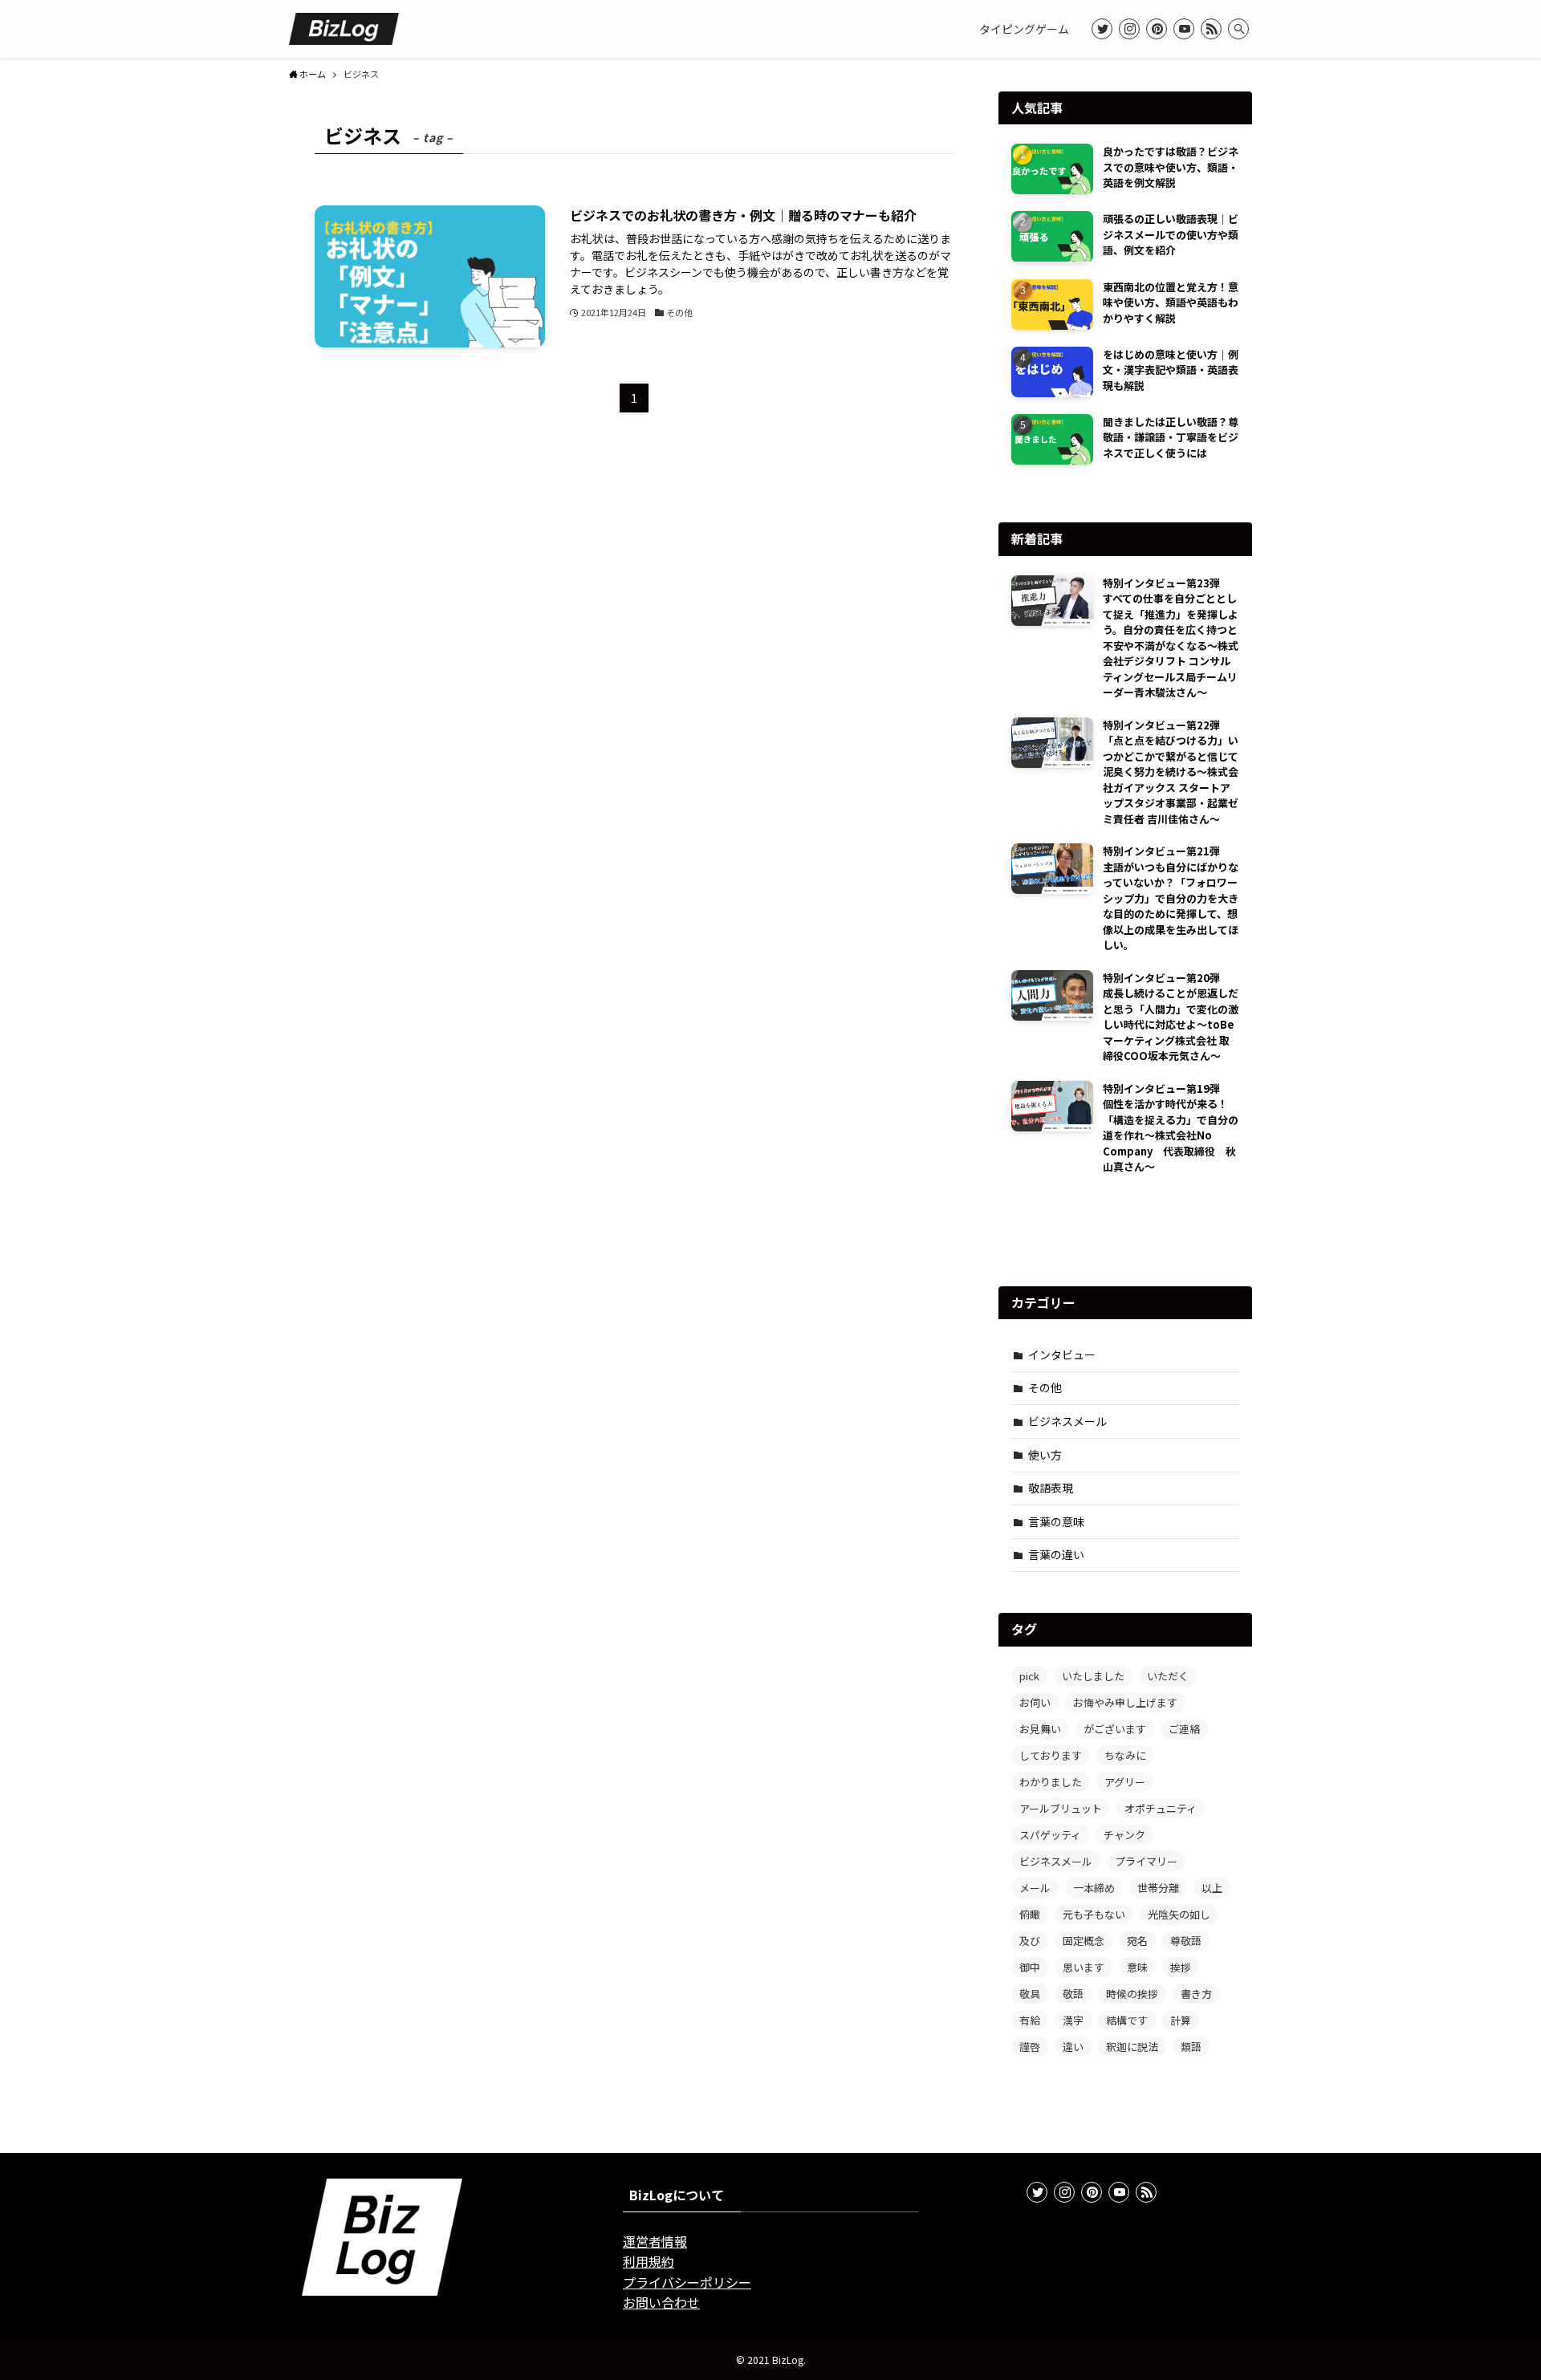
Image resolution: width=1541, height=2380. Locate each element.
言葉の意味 (1056, 1521)
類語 (1191, 2047)
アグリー (1125, 1782)
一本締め (1094, 1888)
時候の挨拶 (1132, 1994)
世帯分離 (1158, 1888)
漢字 (1073, 2020)
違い (1073, 2047)
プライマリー (1146, 1861)
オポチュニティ (1161, 1808)
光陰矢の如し (1179, 1914)
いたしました (1093, 1676)
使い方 (1045, 1455)
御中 (1030, 1967)
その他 (1045, 1387)
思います (1084, 1967)
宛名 (1137, 1941)
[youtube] (1184, 29)
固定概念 (1084, 1941)
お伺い (1035, 1702)
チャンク (1124, 1835)
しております (1051, 1755)
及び (1030, 1941)
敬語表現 (1051, 1488)
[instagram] (1129, 29)
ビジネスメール (1067, 1421)
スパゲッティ (1050, 1835)
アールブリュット (1061, 1808)
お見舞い (1040, 1729)
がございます (1115, 1729)
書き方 (1196, 1994)
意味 (1137, 1967)
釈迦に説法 (1132, 2047)
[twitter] (1102, 29)
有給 (1030, 2020)
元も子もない (1094, 1914)
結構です (1127, 2020)
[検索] (1238, 29)
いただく (1168, 1676)
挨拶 (1181, 1967)
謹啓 (1030, 2047)
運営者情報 (655, 2241)
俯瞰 (1030, 1914)
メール (1035, 1888)
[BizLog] (344, 29)
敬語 (1073, 1994)
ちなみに (1125, 1755)
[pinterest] (1157, 29)
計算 (1181, 2020)
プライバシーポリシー (687, 2282)
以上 (1212, 1888)
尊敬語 (1186, 1941)
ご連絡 (1184, 1729)
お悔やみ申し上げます (1125, 1702)
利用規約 (649, 2261)
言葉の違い (1056, 1554)
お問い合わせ (661, 2302)
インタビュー (1062, 1354)
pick (1029, 1676)
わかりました (1051, 1782)
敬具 (1030, 1994)
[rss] (1211, 29)
